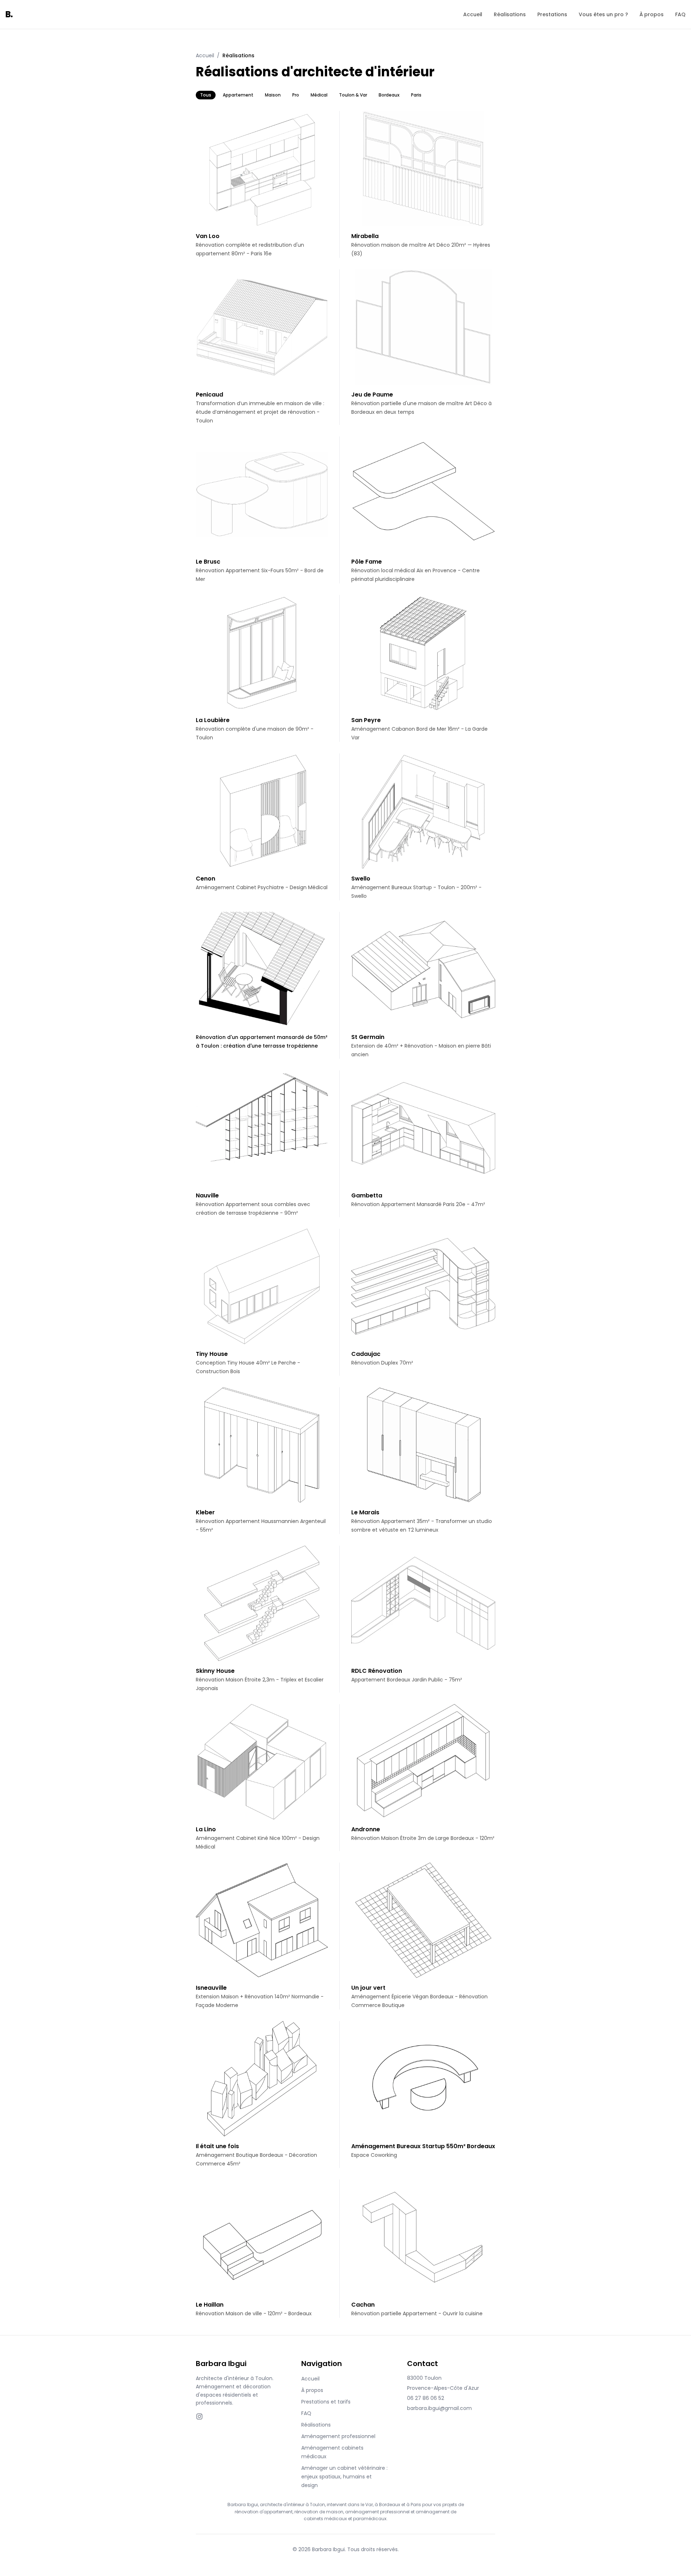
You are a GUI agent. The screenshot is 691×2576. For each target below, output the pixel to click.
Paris (416, 95)
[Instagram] (199, 2416)
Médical (319, 95)
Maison (273, 95)
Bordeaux (389, 95)
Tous (206, 95)
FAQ (680, 14)
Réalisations (510, 14)
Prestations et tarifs (326, 2402)
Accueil (473, 14)
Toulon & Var (353, 95)
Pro (296, 95)
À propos (652, 14)
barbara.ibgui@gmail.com (439, 2408)
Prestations (552, 14)
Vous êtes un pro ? (603, 14)
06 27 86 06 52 (426, 2398)
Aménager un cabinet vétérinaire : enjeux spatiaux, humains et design (344, 2477)
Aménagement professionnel (338, 2436)
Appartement (238, 95)
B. (9, 14)
